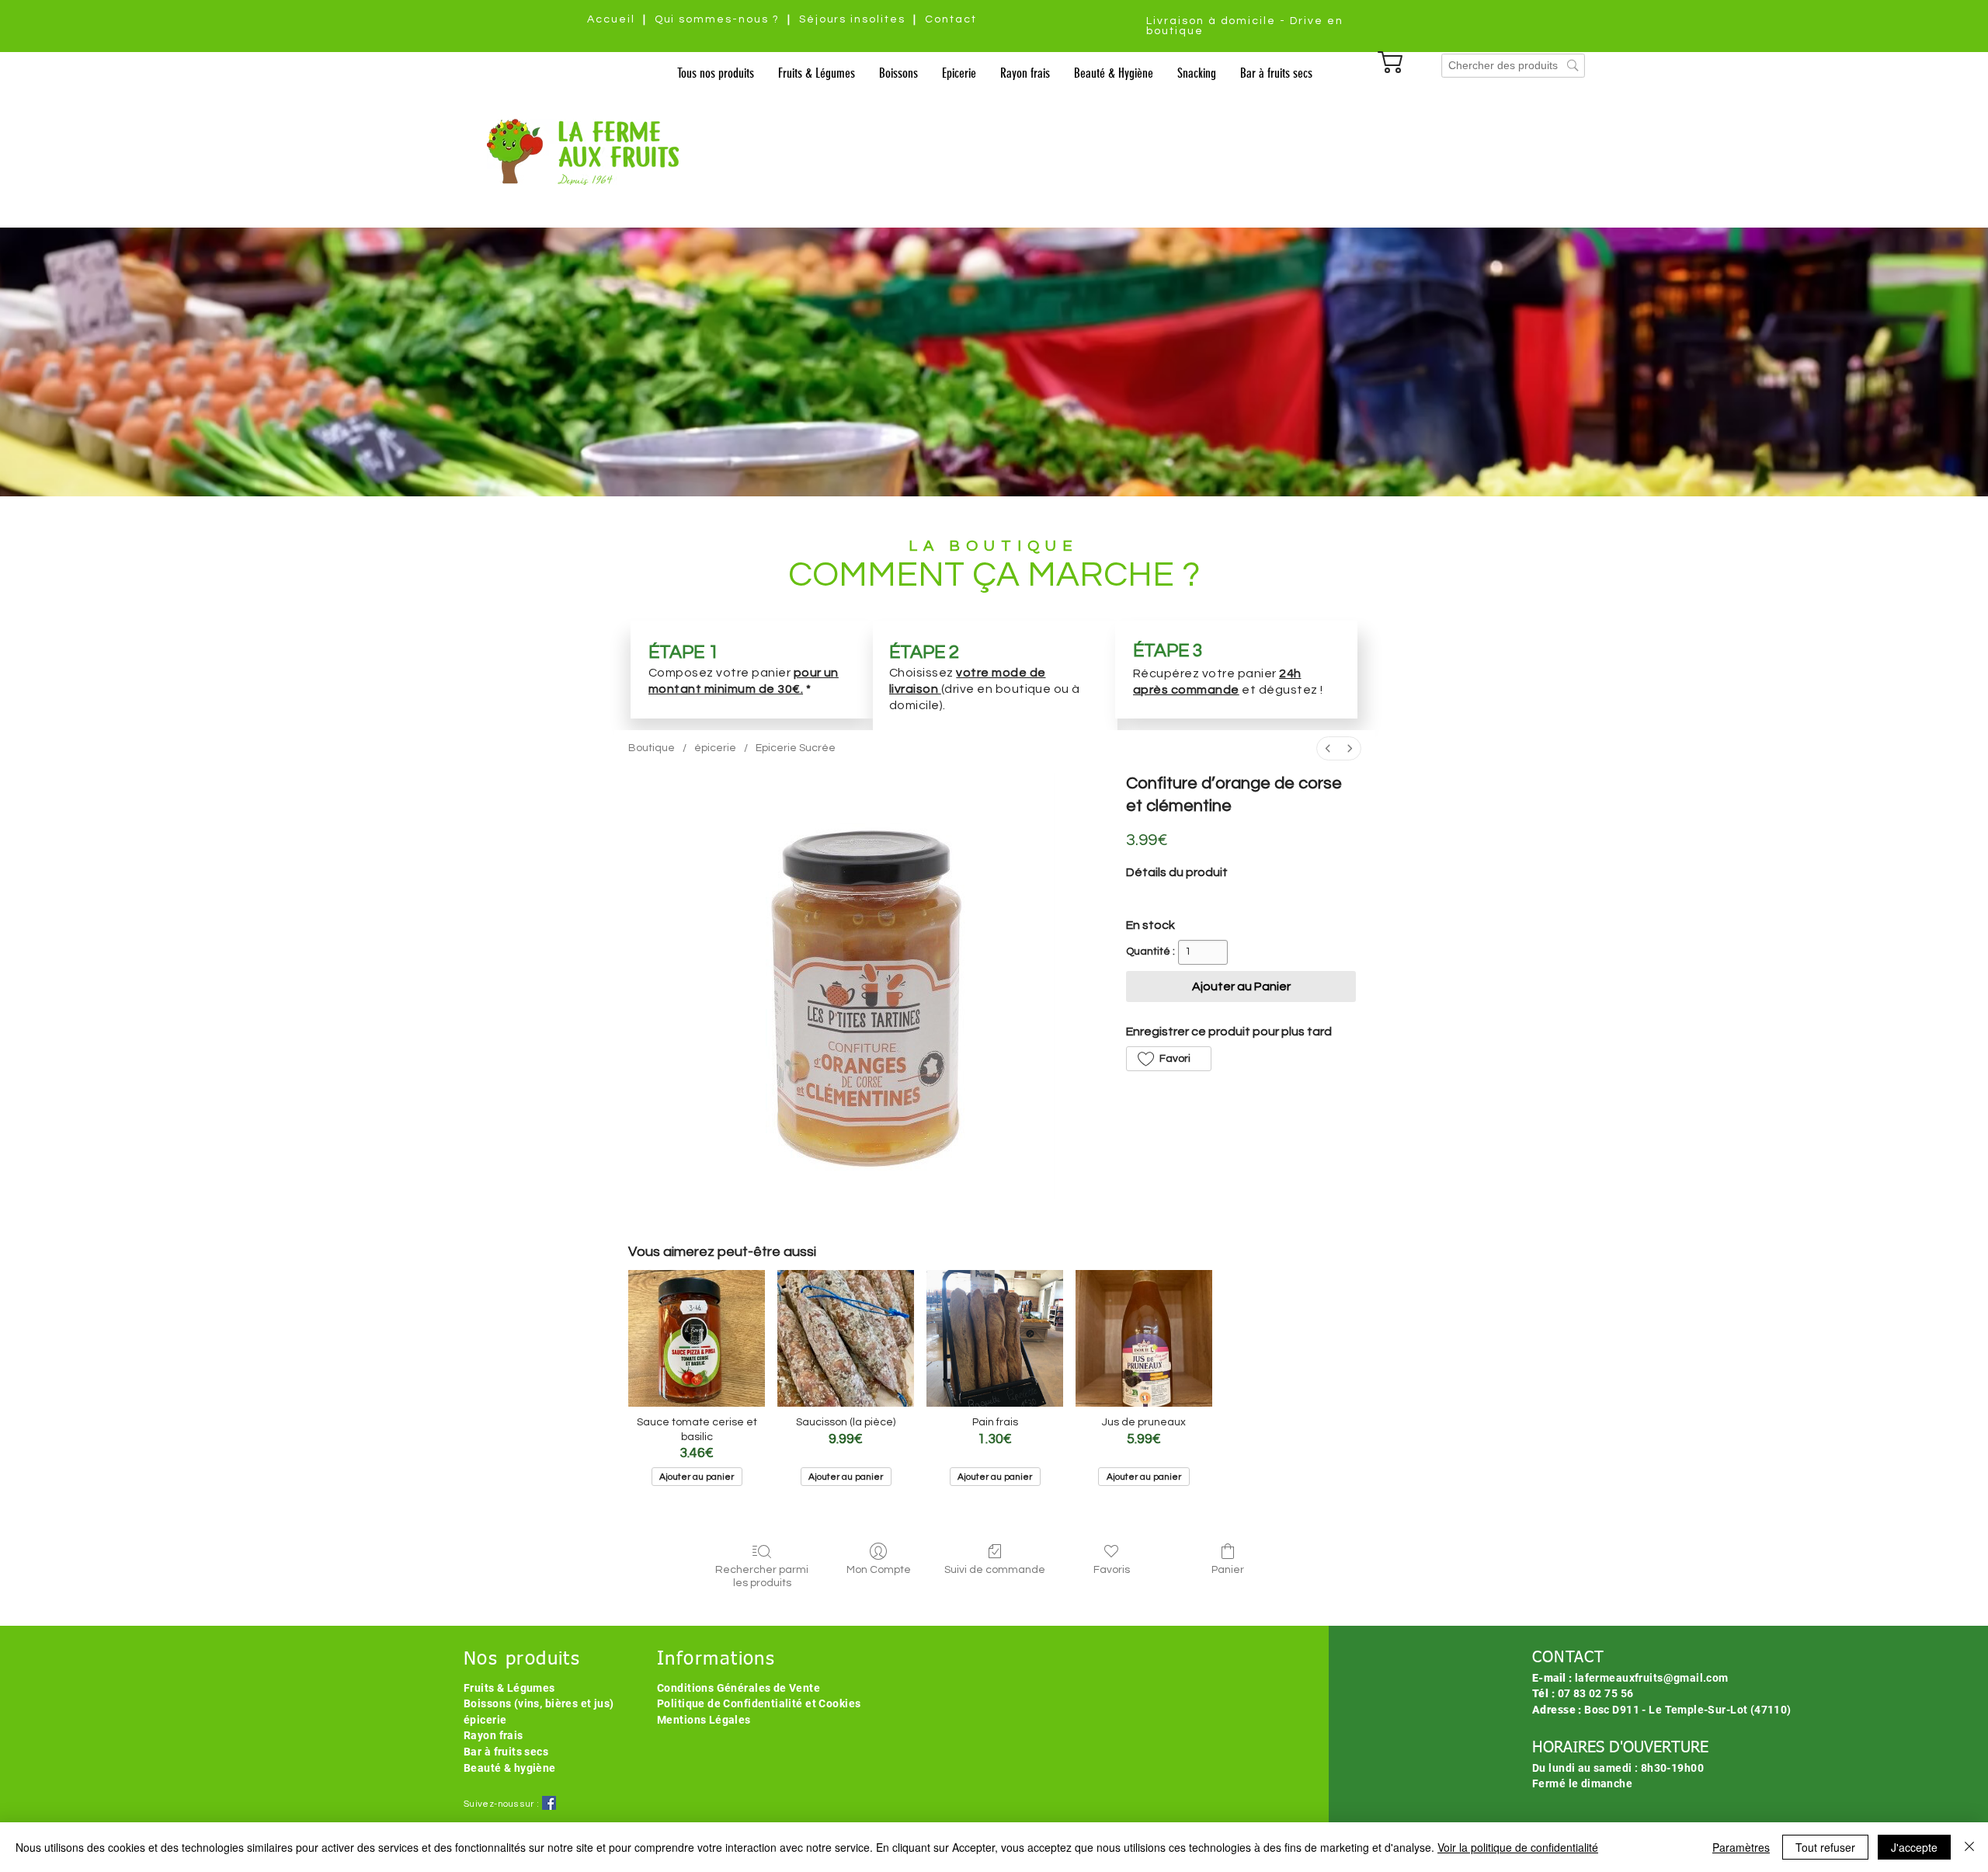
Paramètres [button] (1741, 1847)
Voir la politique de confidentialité (1518, 1847)
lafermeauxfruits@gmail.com (1652, 1678)
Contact (951, 19)
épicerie (485, 1720)
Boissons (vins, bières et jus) (539, 1703)
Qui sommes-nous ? (717, 19)
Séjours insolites (852, 19)
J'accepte (1914, 1847)
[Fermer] (1969, 1847)
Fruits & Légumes (509, 1688)
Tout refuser (1825, 1847)
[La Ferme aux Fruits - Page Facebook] (549, 1803)
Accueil (611, 19)
